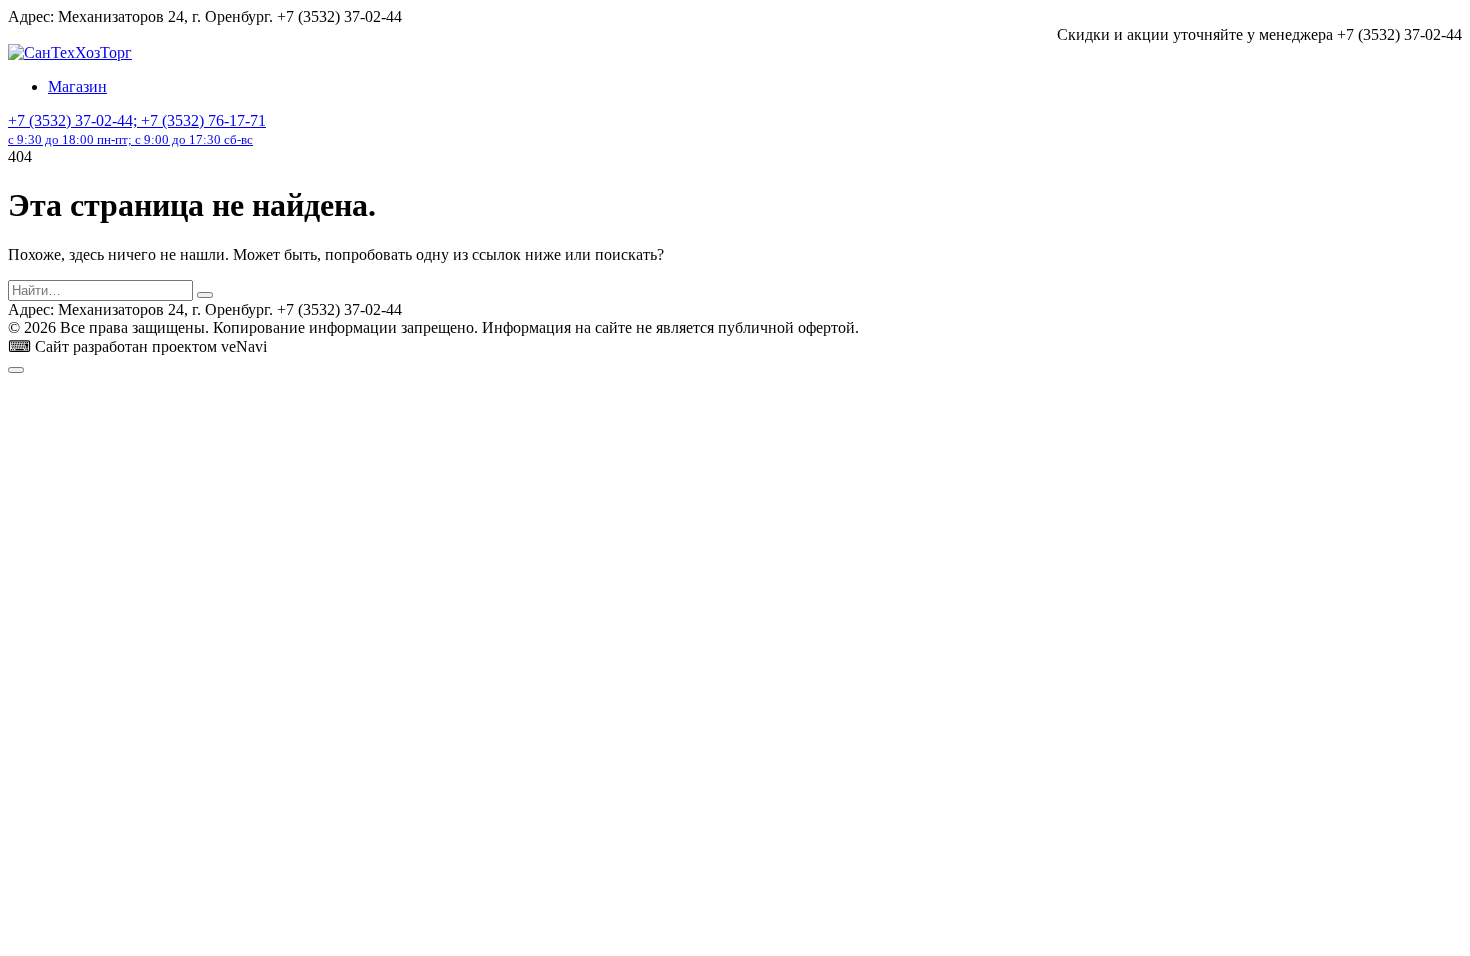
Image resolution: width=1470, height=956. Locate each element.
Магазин (77, 86)
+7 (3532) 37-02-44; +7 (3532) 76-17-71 (137, 129)
